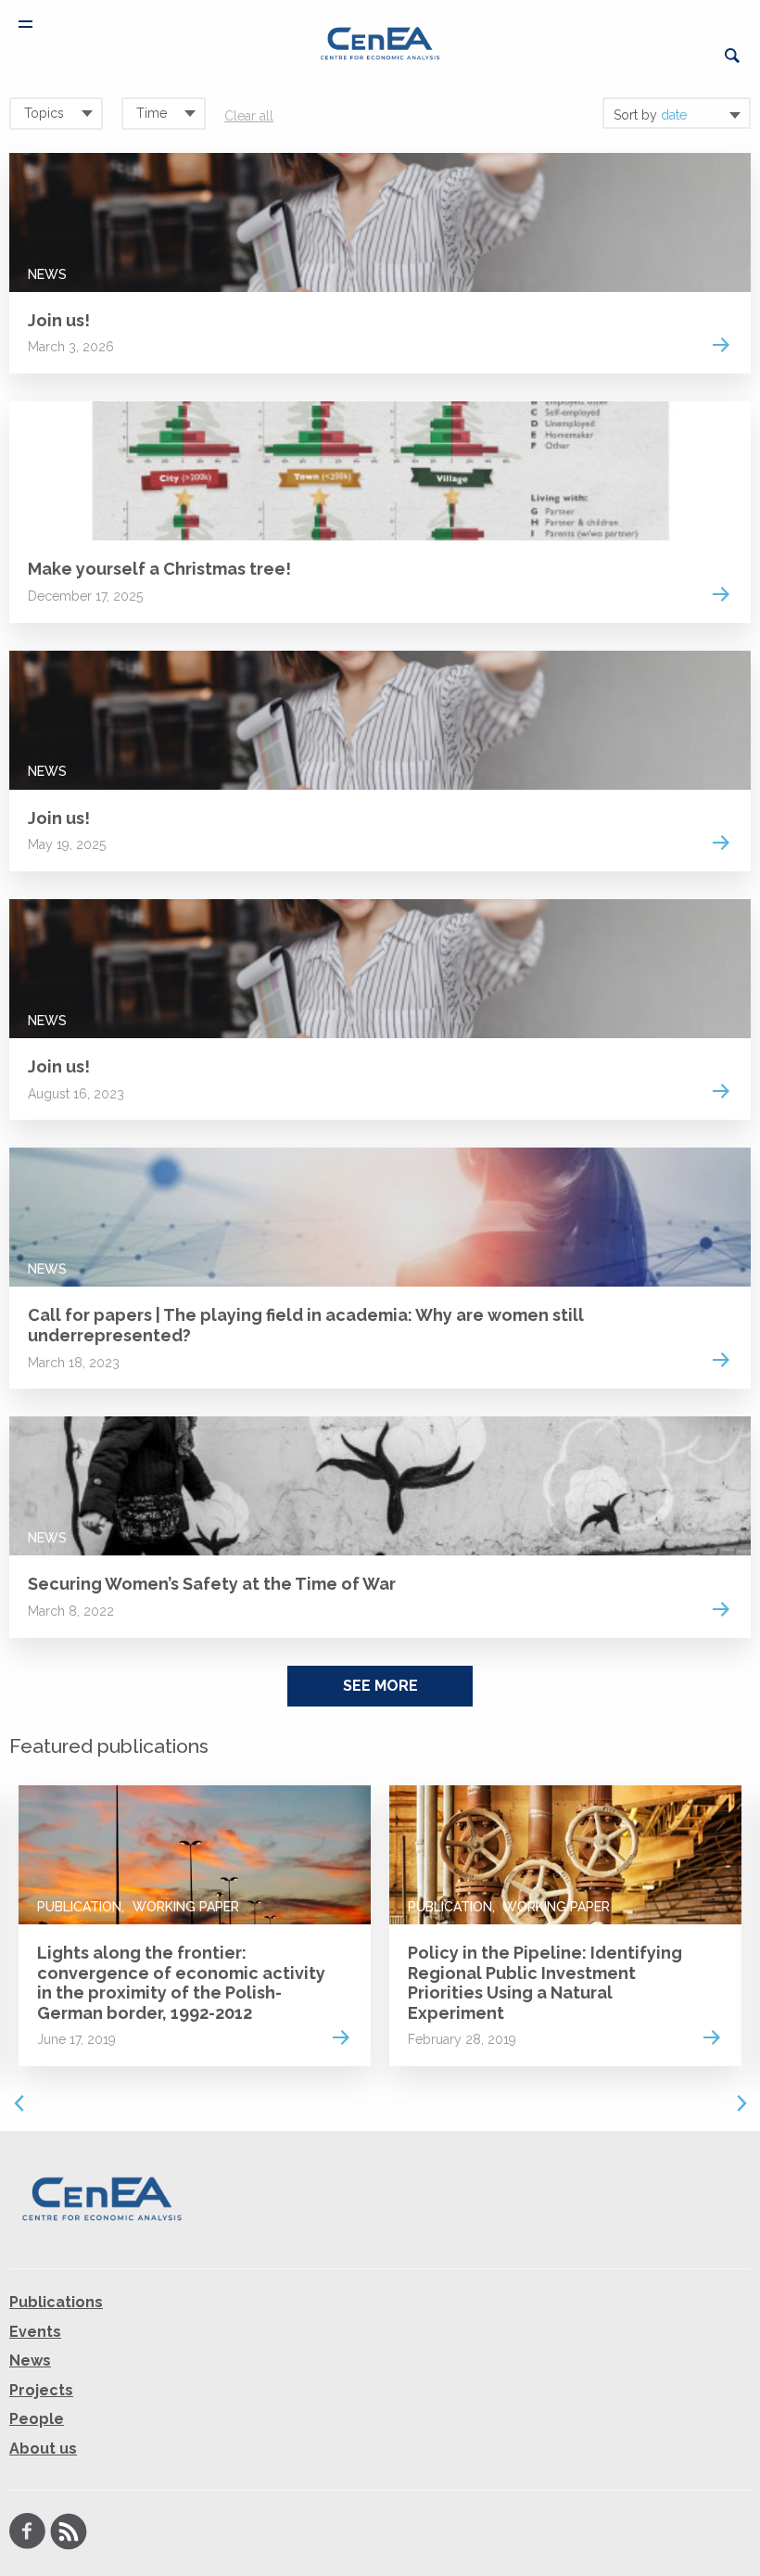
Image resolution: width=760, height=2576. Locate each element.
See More (380, 1686)
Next (741, 2103)
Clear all (249, 116)
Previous (19, 2103)
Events (35, 2332)
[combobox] (677, 113)
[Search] (732, 56)
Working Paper (186, 1907)
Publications (56, 2302)
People (37, 2420)
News (47, 274)
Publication (79, 1907)
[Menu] (25, 24)
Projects (41, 2390)
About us (43, 2449)
